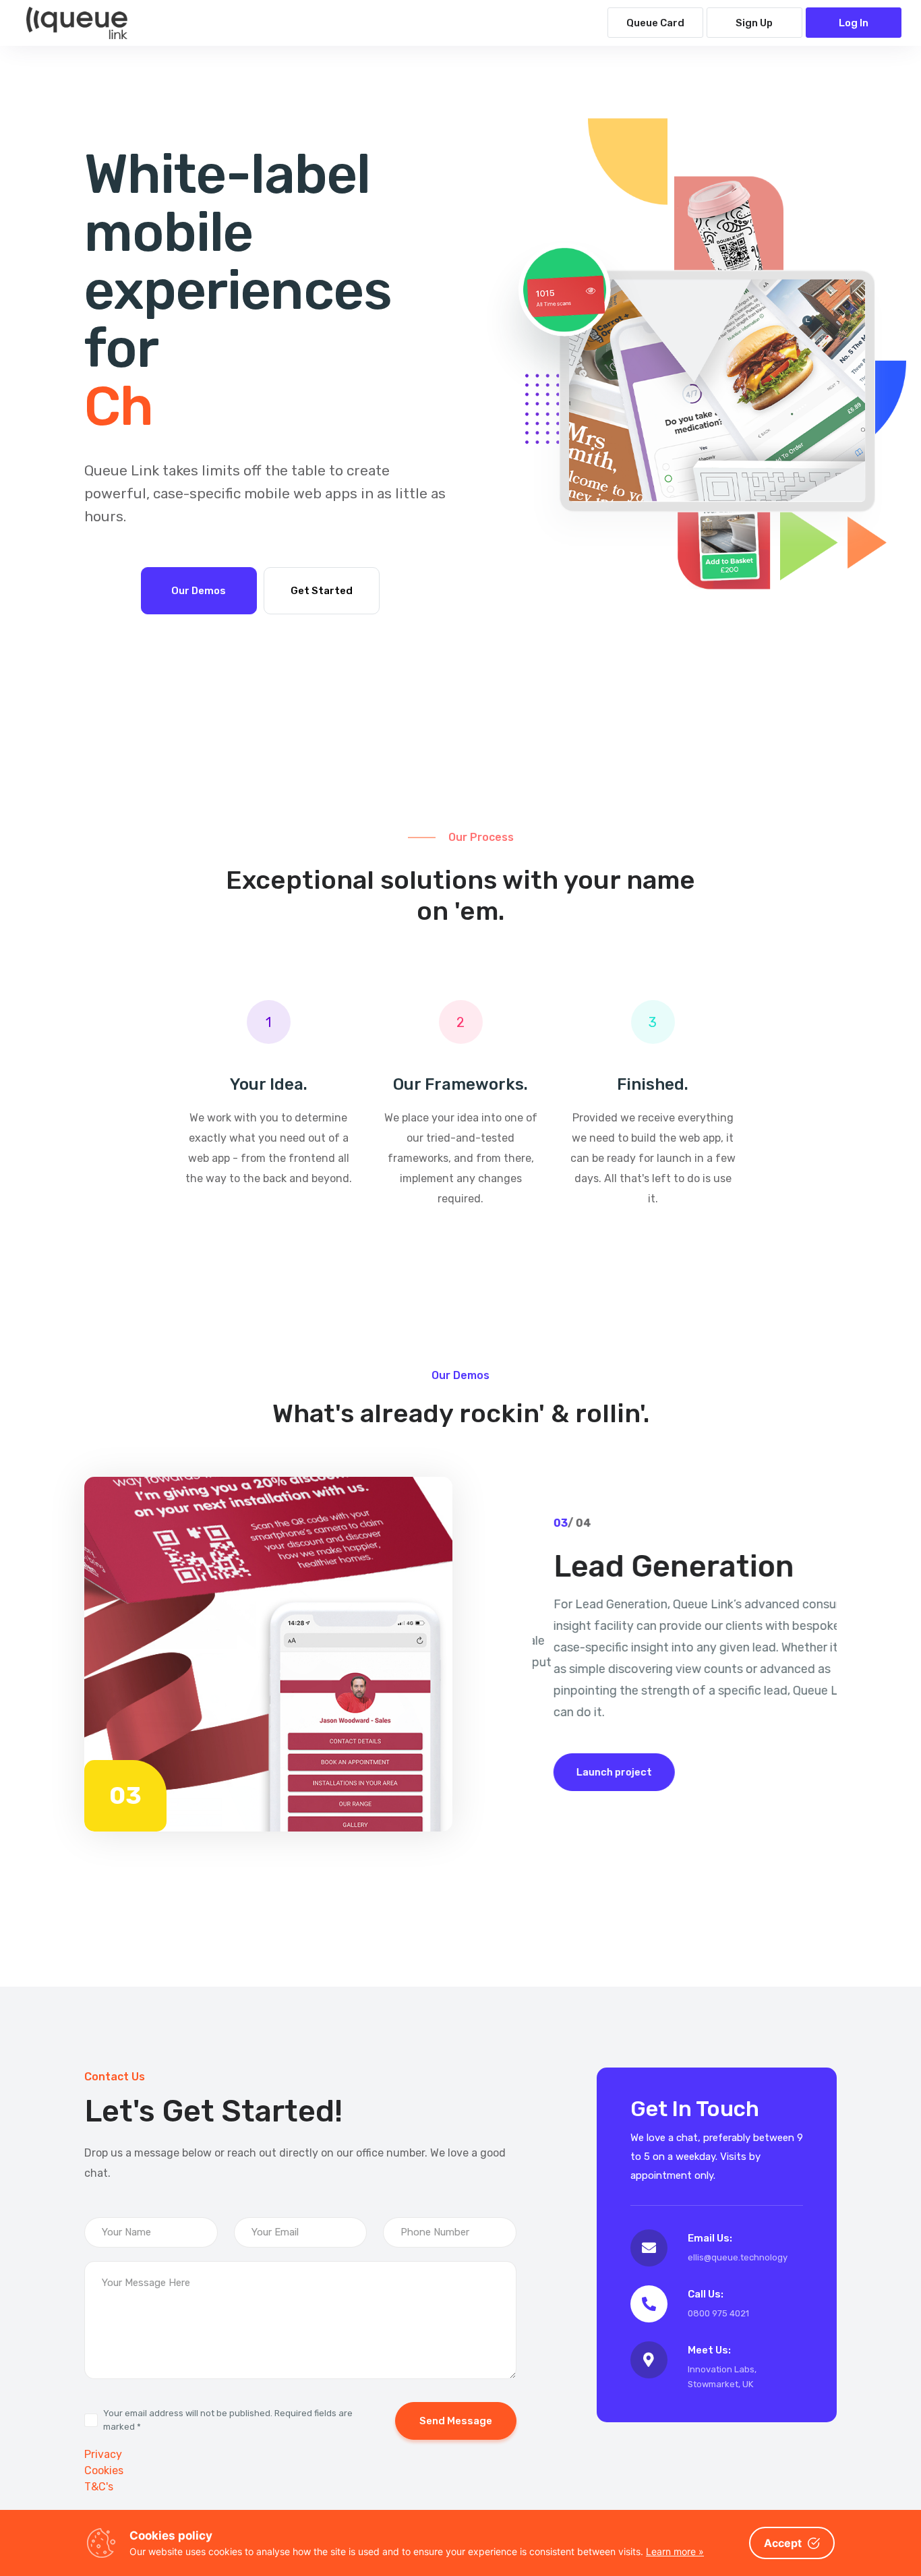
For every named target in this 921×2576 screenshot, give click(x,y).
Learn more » (675, 2551)
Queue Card (655, 23)
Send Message (456, 2421)
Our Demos (199, 591)
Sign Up (754, 23)
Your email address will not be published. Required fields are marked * (228, 2420)
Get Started (322, 591)
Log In (854, 23)
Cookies (104, 2470)
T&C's (99, 2487)
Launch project (593, 1772)
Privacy (103, 2454)
